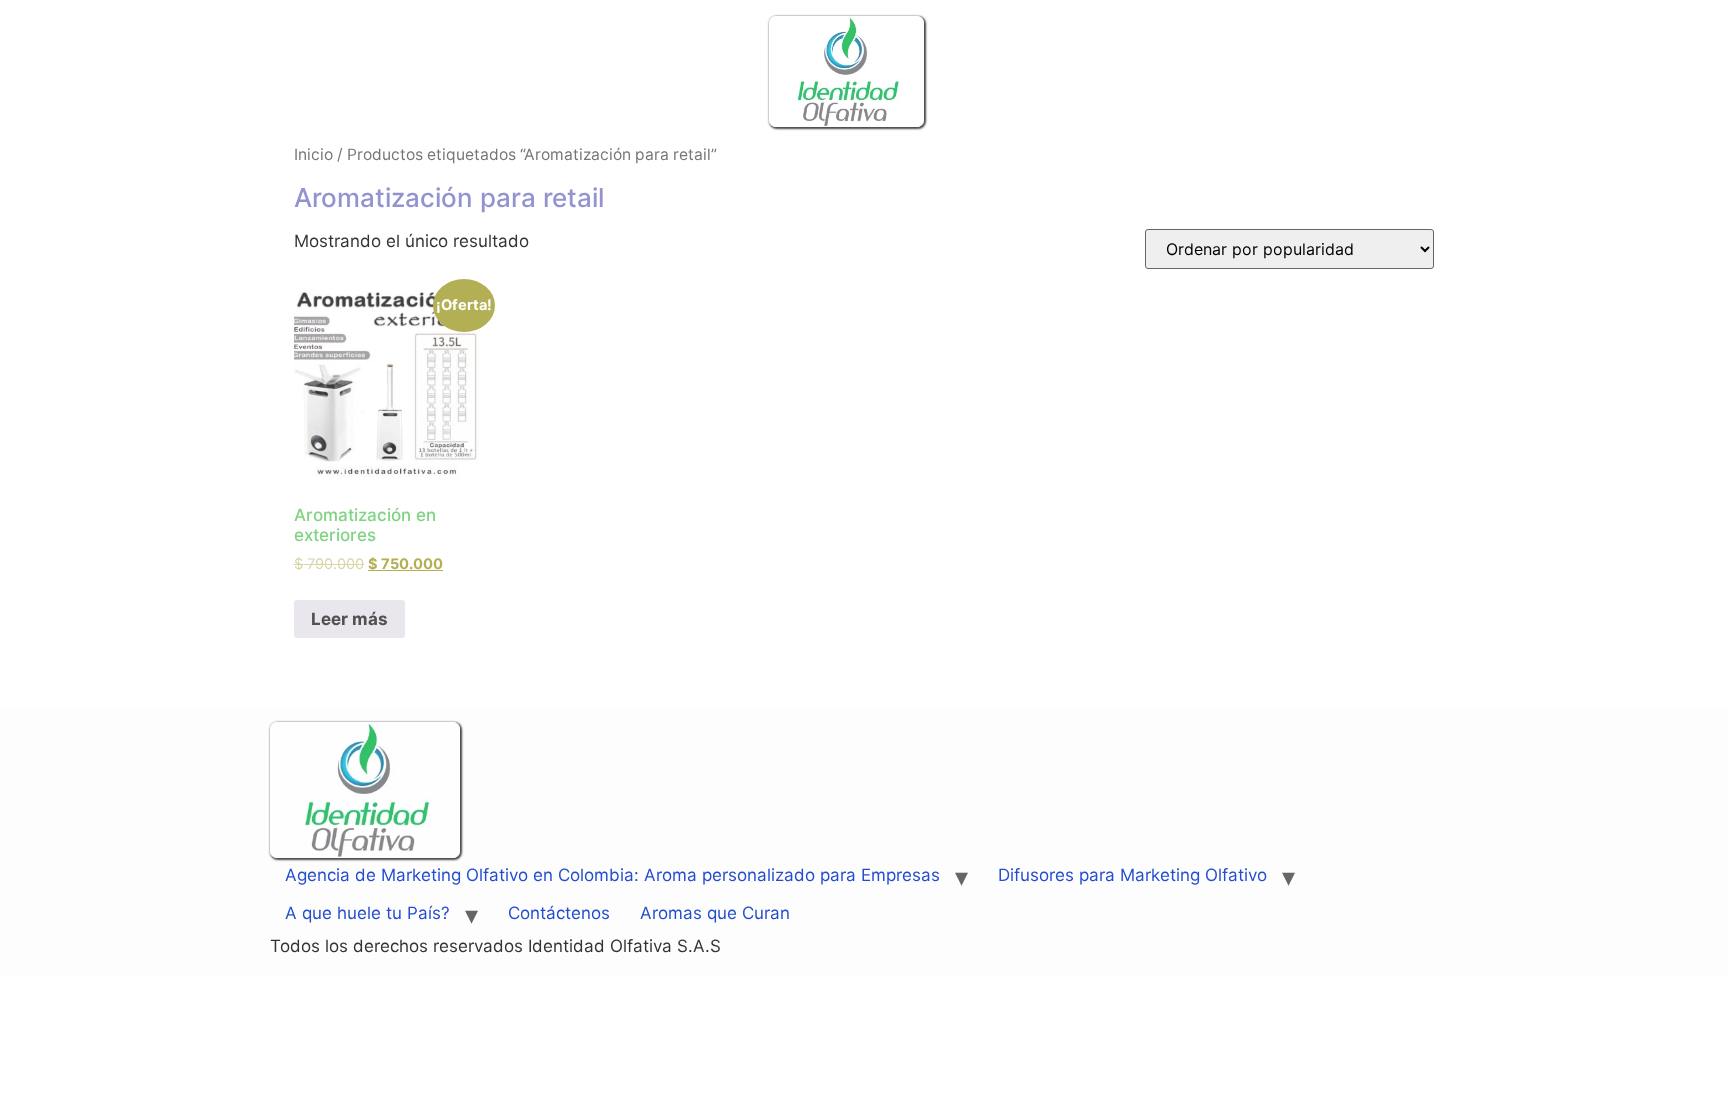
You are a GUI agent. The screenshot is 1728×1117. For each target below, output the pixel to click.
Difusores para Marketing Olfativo (1132, 875)
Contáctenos (559, 913)
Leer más (349, 619)
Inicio (313, 154)
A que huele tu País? (367, 913)
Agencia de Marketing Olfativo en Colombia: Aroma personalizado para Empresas (612, 875)
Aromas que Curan (715, 913)
